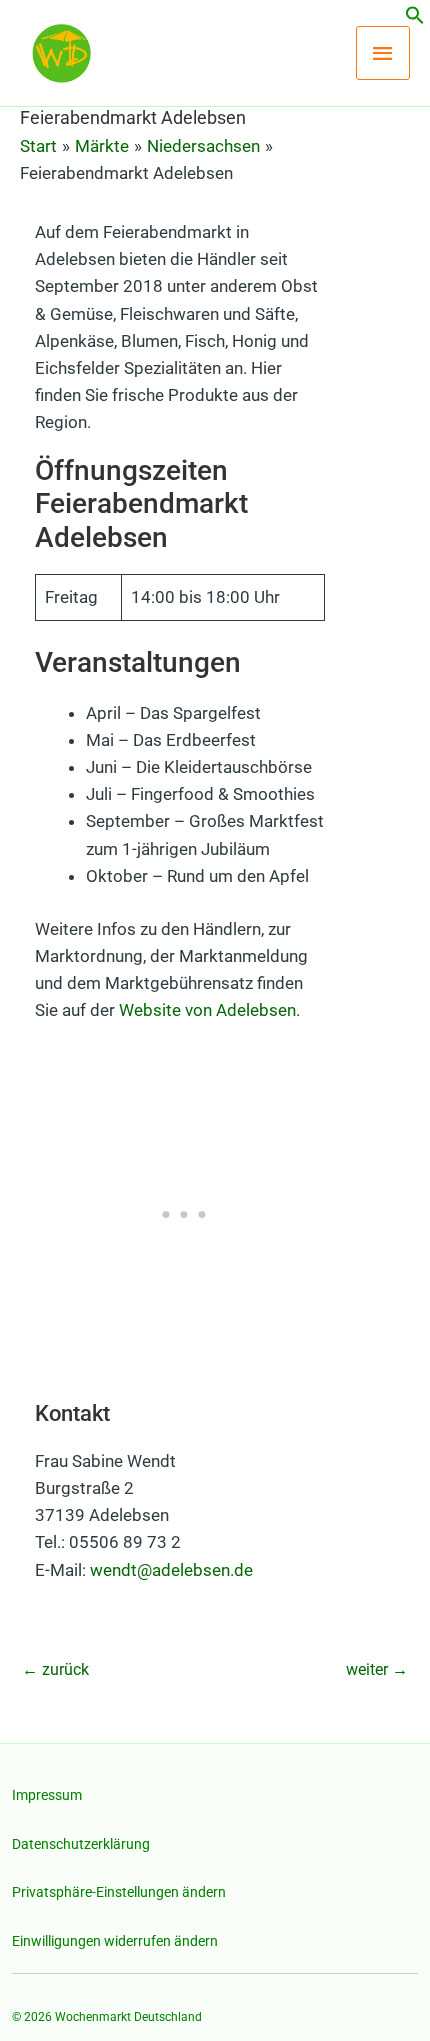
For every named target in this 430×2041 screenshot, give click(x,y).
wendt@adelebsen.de (171, 1570)
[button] (415, 19)
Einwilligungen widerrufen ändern (115, 1941)
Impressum (47, 1795)
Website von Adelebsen (207, 1010)
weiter (377, 1669)
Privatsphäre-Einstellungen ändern (119, 1892)
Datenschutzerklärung (81, 1844)
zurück (55, 1669)
